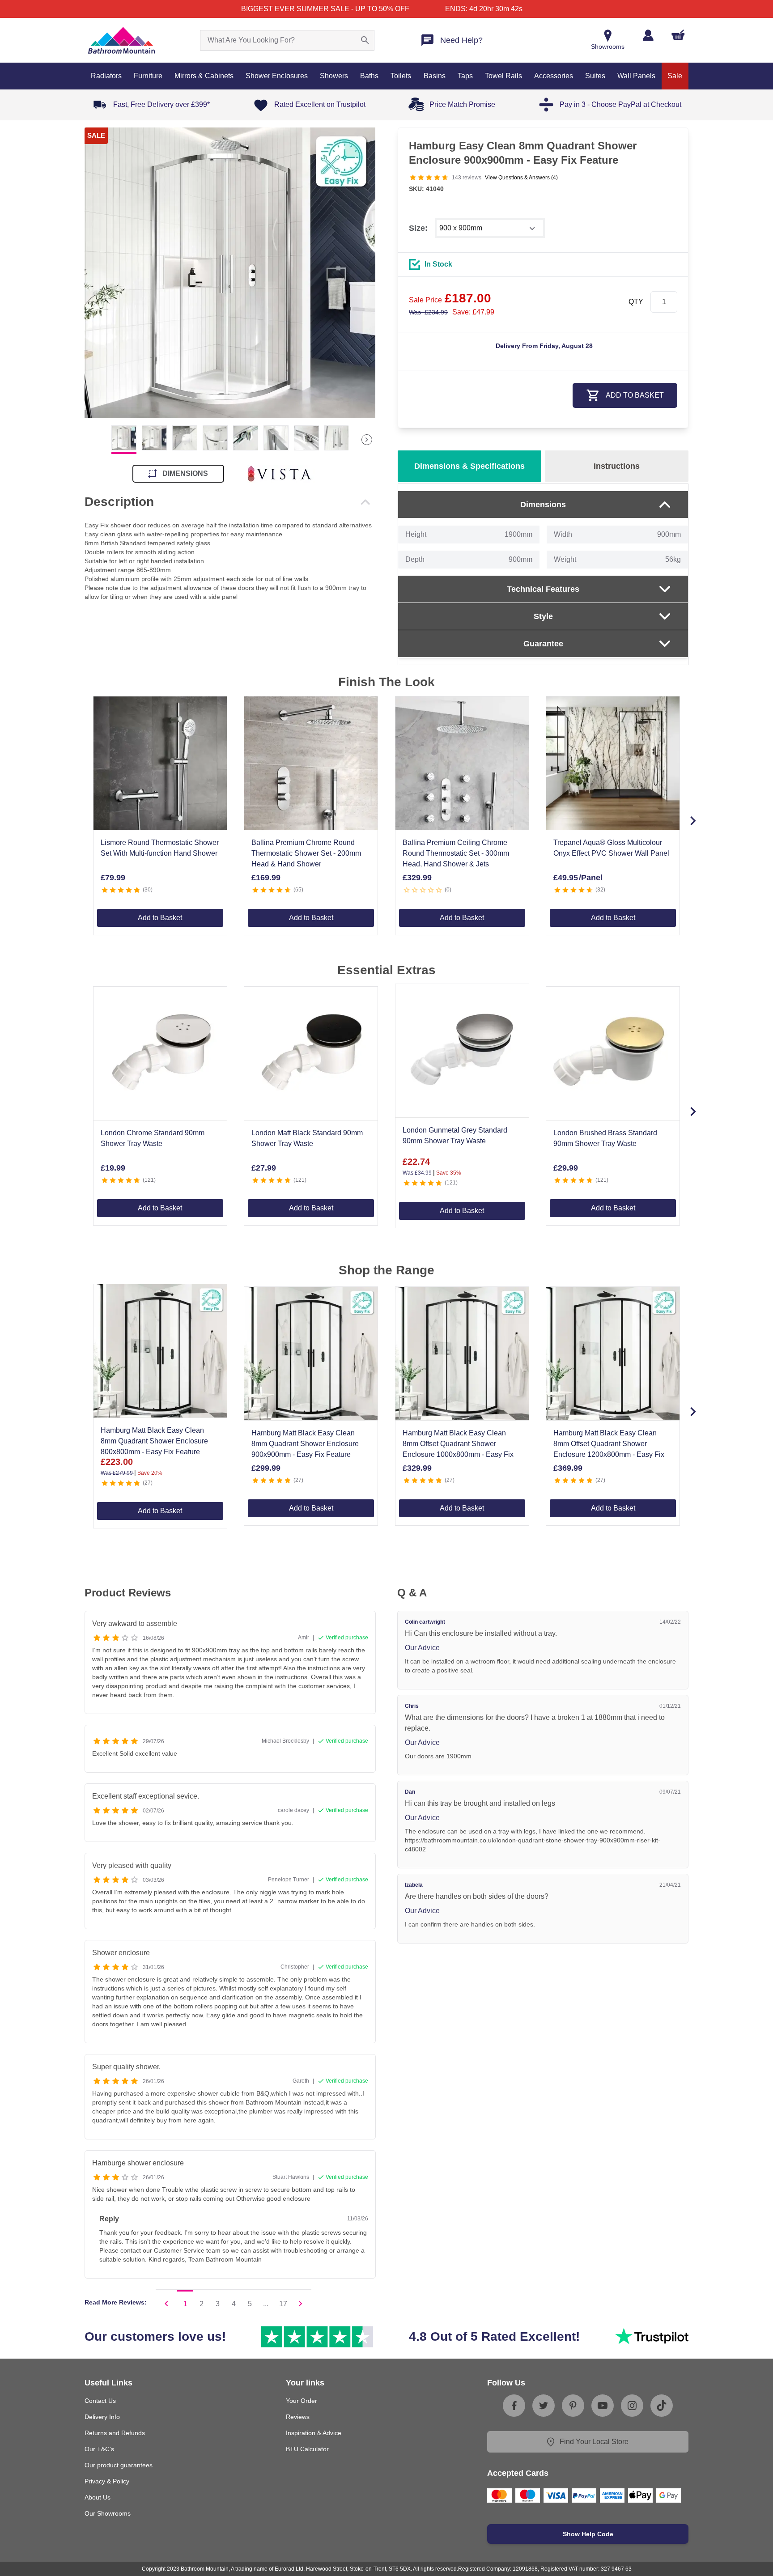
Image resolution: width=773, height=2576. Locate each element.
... (266, 2304)
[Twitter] (544, 2406)
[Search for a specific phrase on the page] (365, 40)
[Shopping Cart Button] (678, 35)
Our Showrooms (108, 2513)
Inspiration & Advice (314, 2433)
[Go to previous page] (166, 2304)
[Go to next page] (301, 2304)
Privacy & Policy (107, 2481)
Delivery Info (102, 2417)
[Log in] (648, 35)
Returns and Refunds (115, 2433)
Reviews (298, 2417)
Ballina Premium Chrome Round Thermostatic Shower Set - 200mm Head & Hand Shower (306, 853)
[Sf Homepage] (121, 40)
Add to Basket (160, 918)
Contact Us (100, 2401)
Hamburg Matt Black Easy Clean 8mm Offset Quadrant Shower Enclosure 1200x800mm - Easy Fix (609, 1444)
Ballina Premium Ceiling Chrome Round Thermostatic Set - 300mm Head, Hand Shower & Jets (456, 853)
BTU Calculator (307, 2449)
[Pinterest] (573, 2406)
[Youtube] (603, 2406)
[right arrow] (367, 440)
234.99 (428, 312)
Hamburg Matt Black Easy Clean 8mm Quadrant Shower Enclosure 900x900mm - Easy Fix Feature (305, 1444)
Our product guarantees (119, 2465)
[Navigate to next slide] (693, 821)
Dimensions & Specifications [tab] (469, 466)
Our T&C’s (99, 2449)
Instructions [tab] (617, 466)
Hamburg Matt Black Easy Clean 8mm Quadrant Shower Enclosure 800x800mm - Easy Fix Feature (154, 1441)
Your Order (302, 2401)
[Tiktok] (662, 2406)
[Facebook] (514, 2406)
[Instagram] (632, 2406)
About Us (98, 2497)
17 (283, 2304)
